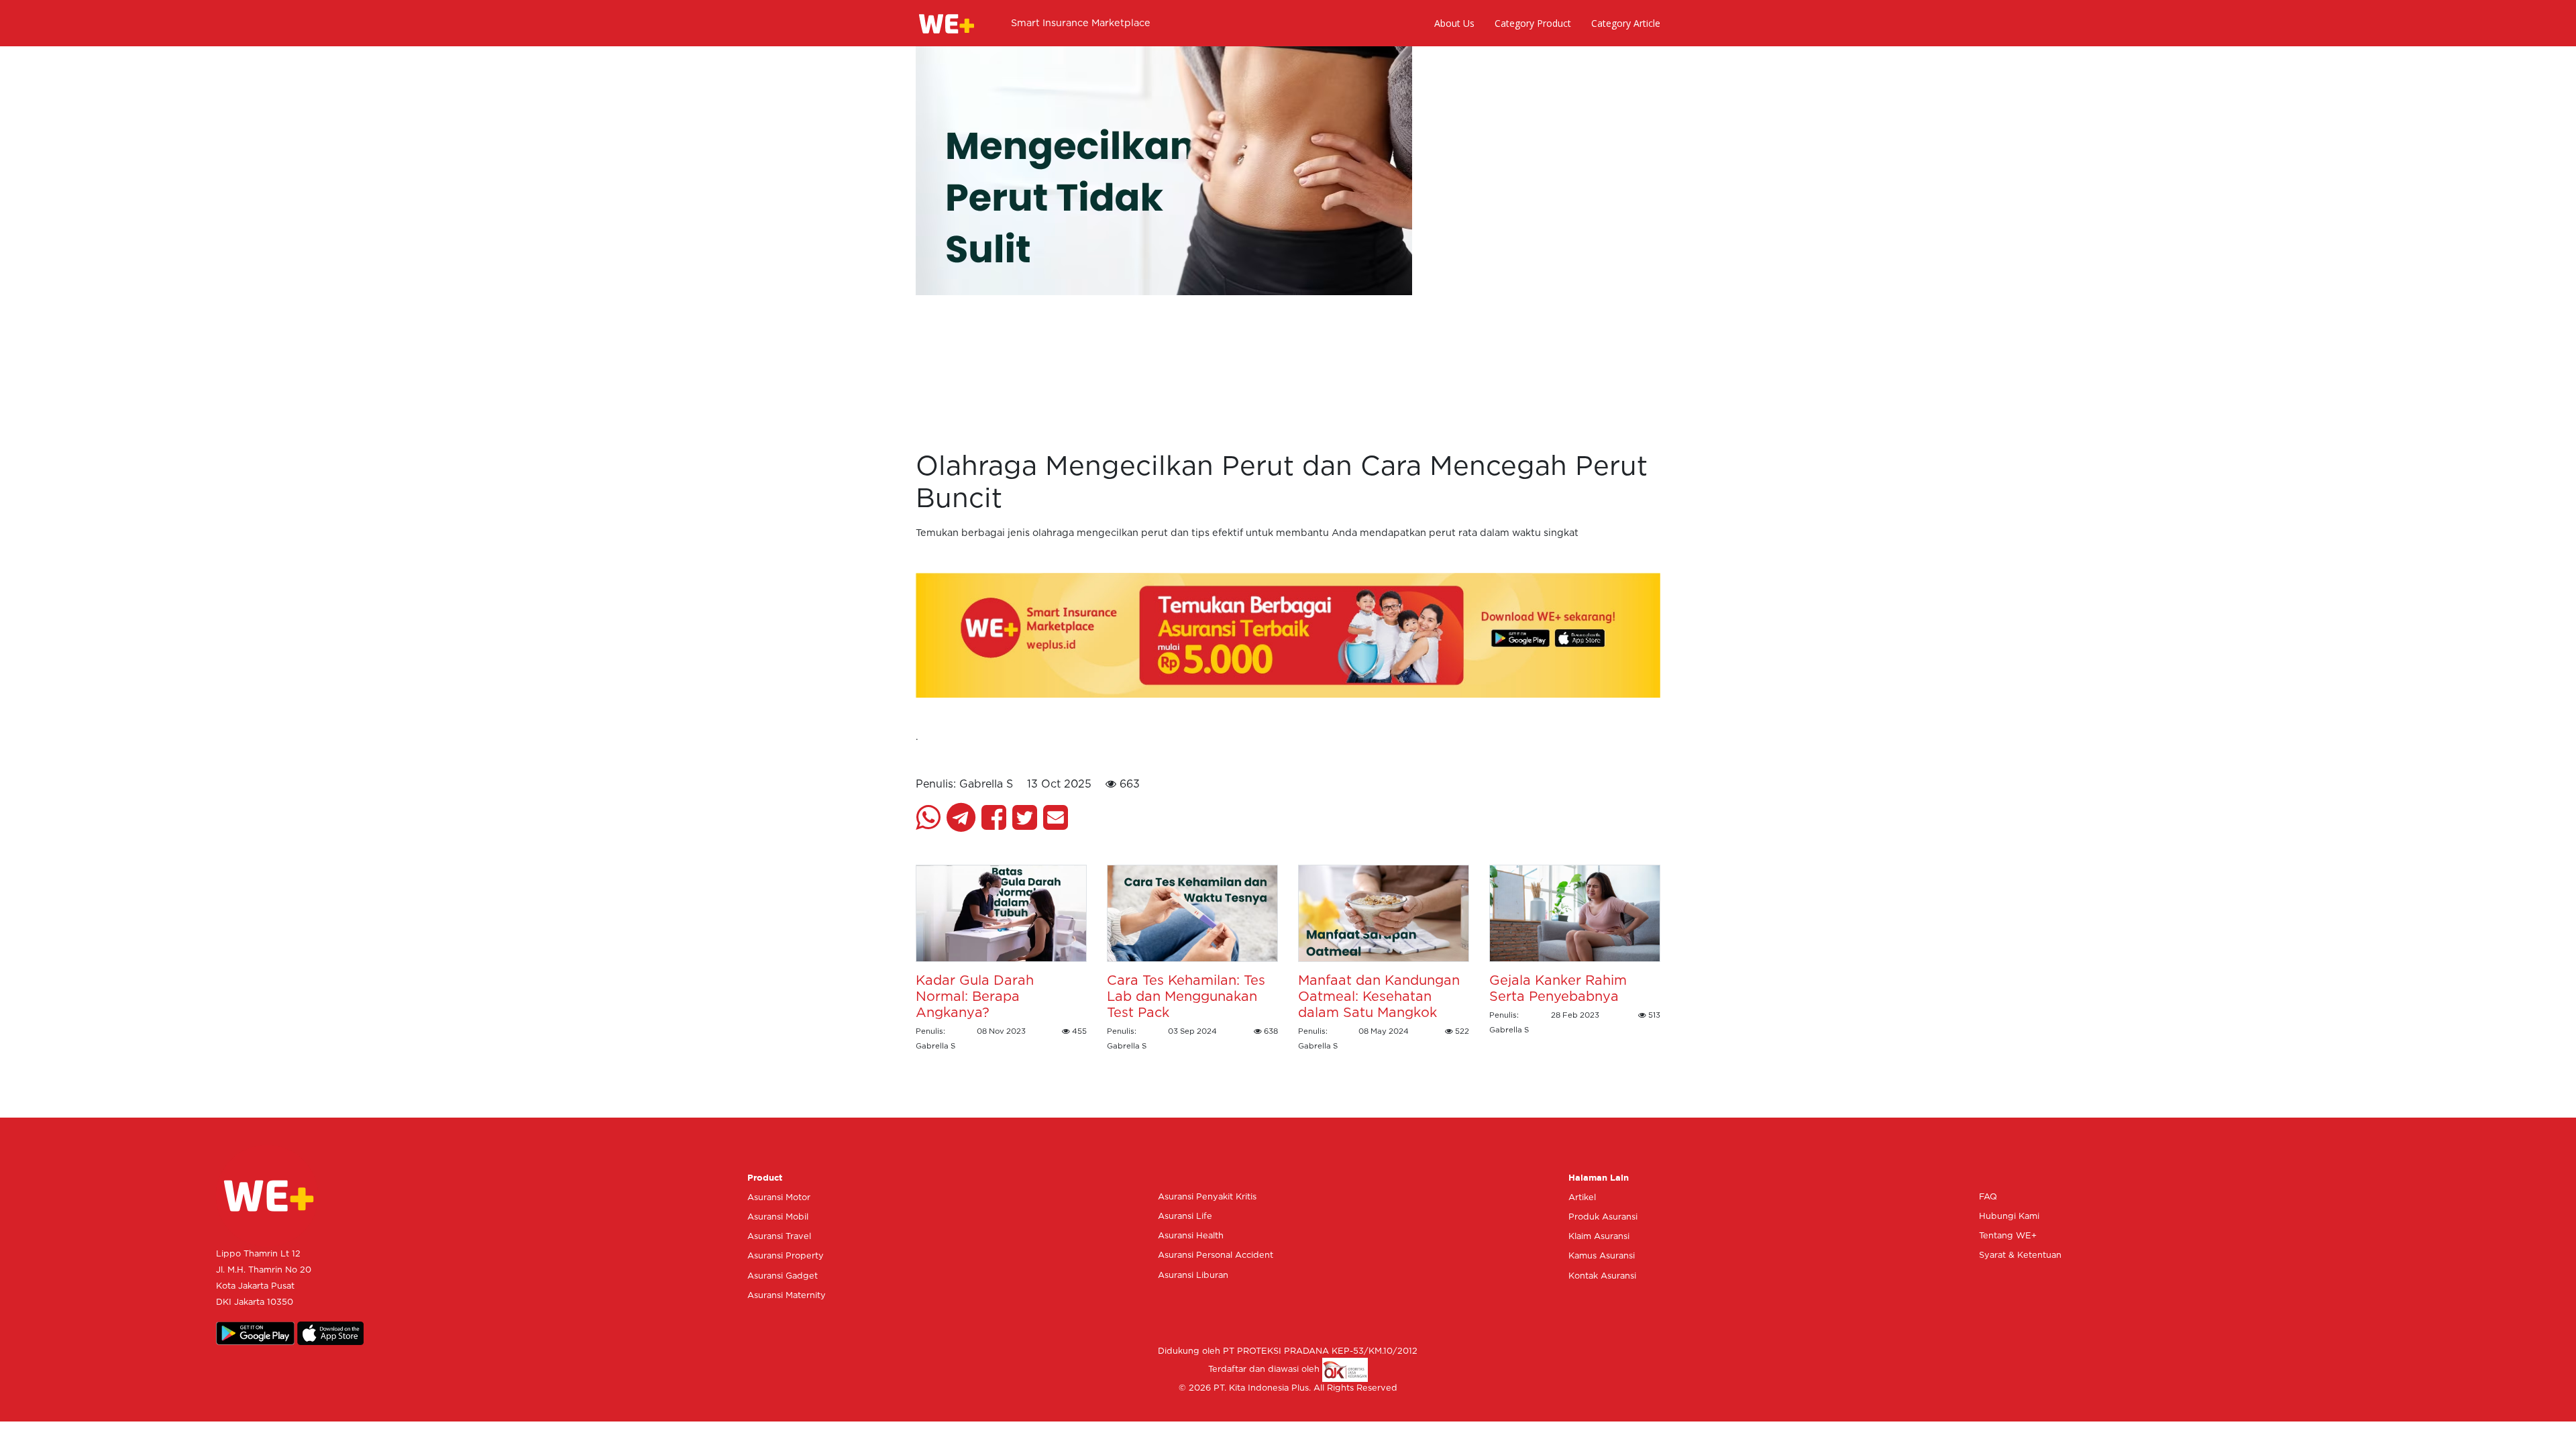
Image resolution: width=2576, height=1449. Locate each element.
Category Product (1533, 23)
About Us (1454, 23)
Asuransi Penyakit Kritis (1207, 1197)
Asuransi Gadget (783, 1276)
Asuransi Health (1191, 1236)
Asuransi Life (1185, 1217)
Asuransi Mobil (778, 1217)
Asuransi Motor (779, 1198)
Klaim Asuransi (1599, 1237)
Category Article (1626, 23)
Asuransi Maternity (787, 1296)
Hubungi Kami (2009, 1217)
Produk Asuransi (1603, 1217)
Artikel (1582, 1198)
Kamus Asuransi (1602, 1256)
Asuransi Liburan (1193, 1276)
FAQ (1988, 1197)
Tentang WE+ (2008, 1236)
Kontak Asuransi (1602, 1276)
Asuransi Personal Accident (1216, 1255)
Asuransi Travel (779, 1237)
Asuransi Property (786, 1256)
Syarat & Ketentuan (2020, 1255)
